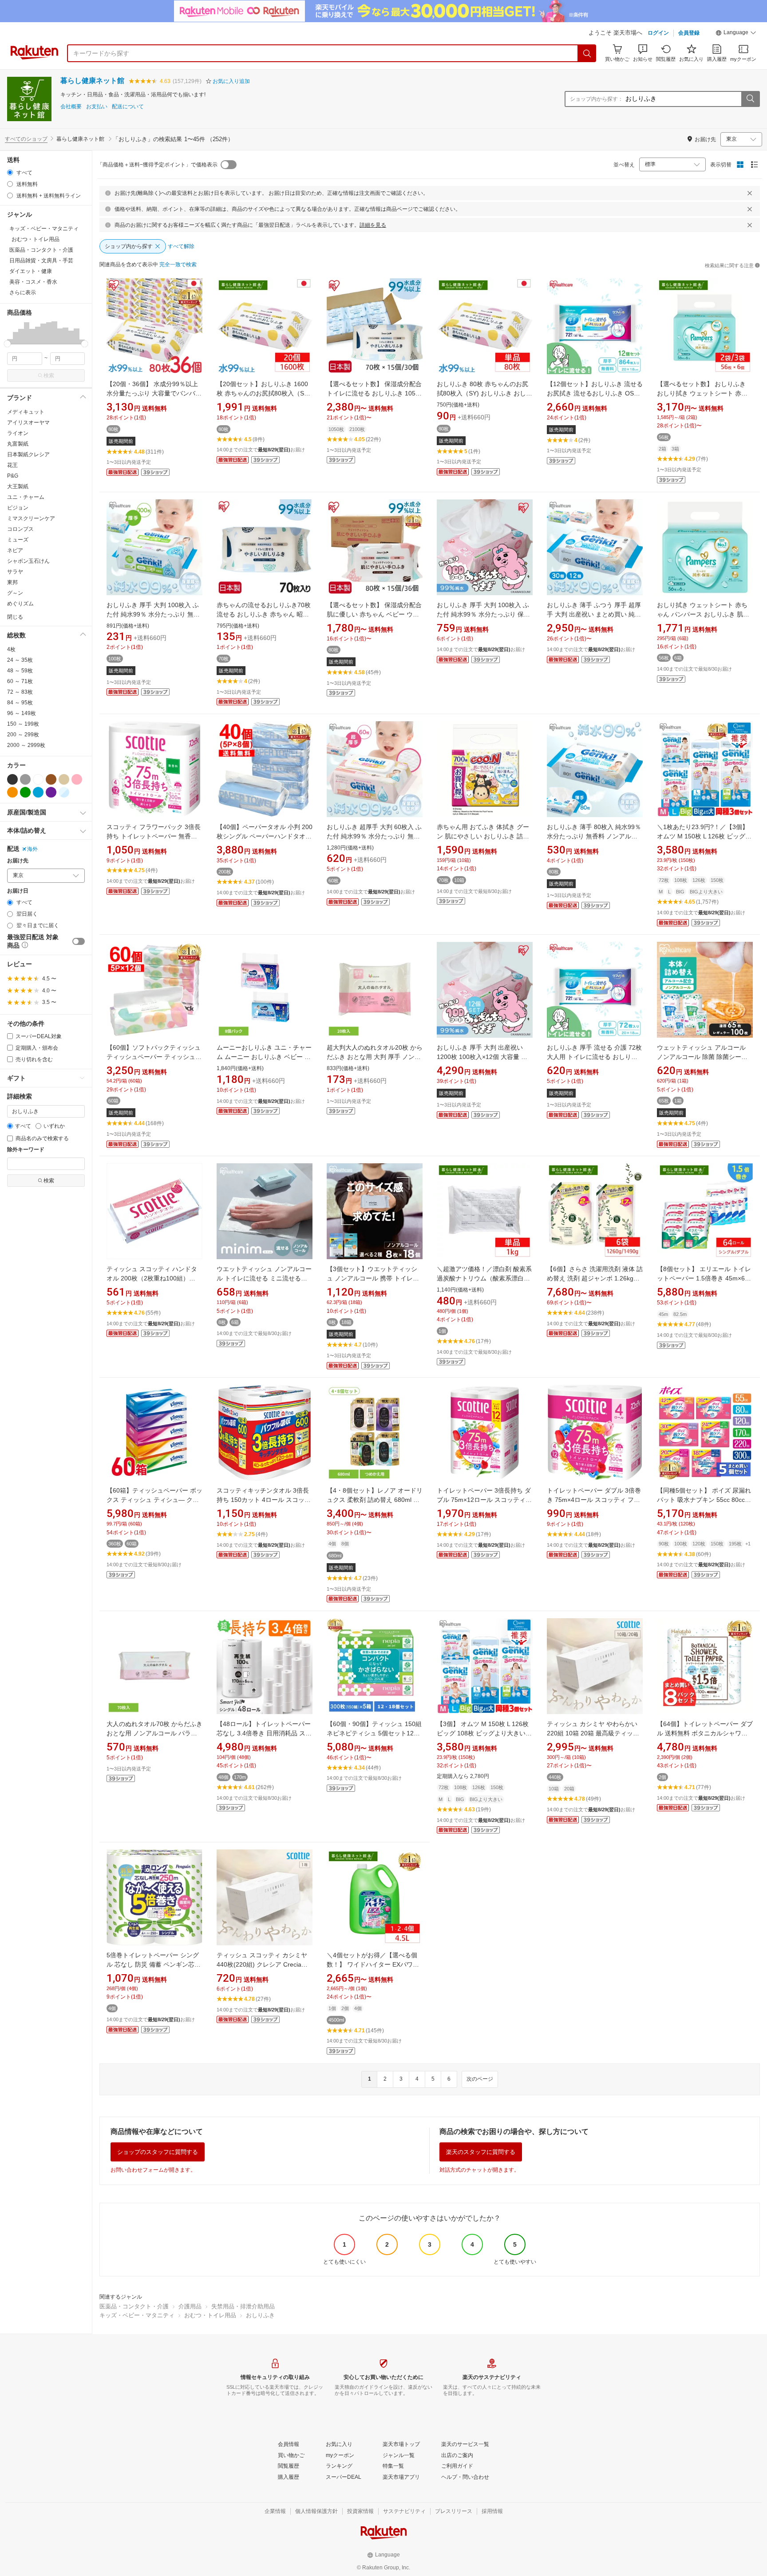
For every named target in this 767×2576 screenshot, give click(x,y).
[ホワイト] (38, 779)
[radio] (10, 172)
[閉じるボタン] (750, 193)
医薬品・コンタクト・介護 (134, 2306)
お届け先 (18, 861)
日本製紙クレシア (28, 454)
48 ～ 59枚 (20, 671)
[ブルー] (38, 792)
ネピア (15, 550)
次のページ (480, 2079)
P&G (13, 476)
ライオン (18, 433)
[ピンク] (77, 779)
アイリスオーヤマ (28, 423)
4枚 (11, 649)
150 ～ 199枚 (23, 724)
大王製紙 (18, 486)
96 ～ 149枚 (22, 713)
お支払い (97, 107)
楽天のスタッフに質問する (481, 2152)
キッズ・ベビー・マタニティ (137, 2315)
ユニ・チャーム (26, 497)
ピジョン (18, 508)
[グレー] (25, 779)
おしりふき (260, 2315)
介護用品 (190, 2306)
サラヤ (15, 572)
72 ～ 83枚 (20, 692)
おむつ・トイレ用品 (210, 2315)
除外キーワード (26, 1150)
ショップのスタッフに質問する (158, 2152)
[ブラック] (12, 779)
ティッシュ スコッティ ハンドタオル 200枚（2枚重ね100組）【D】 (152, 1278)
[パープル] (51, 792)
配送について (128, 107)
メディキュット (26, 412)
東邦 (12, 582)
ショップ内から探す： (597, 99)
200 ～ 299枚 (23, 735)
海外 (32, 849)
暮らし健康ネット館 (92, 81)
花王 (12, 465)
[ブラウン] (51, 779)
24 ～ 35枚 (20, 660)
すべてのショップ (26, 139)
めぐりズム (20, 604)
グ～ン (15, 593)
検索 (49, 375)
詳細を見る (373, 225)
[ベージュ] (64, 779)
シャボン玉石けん (28, 561)
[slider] (7, 344)
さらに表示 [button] (23, 292)
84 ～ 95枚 (20, 703)
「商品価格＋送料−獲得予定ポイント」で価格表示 (157, 165)
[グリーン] (25, 792)
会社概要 (71, 107)
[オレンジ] (12, 792)
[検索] (587, 53)
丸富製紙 (18, 444)
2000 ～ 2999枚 (26, 745)
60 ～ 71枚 (20, 681)
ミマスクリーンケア (31, 518)
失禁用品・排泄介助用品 (243, 2306)
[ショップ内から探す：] (750, 99)
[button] (736, 34)
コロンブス (20, 529)
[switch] (79, 941)
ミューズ (18, 540)
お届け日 (18, 891)
